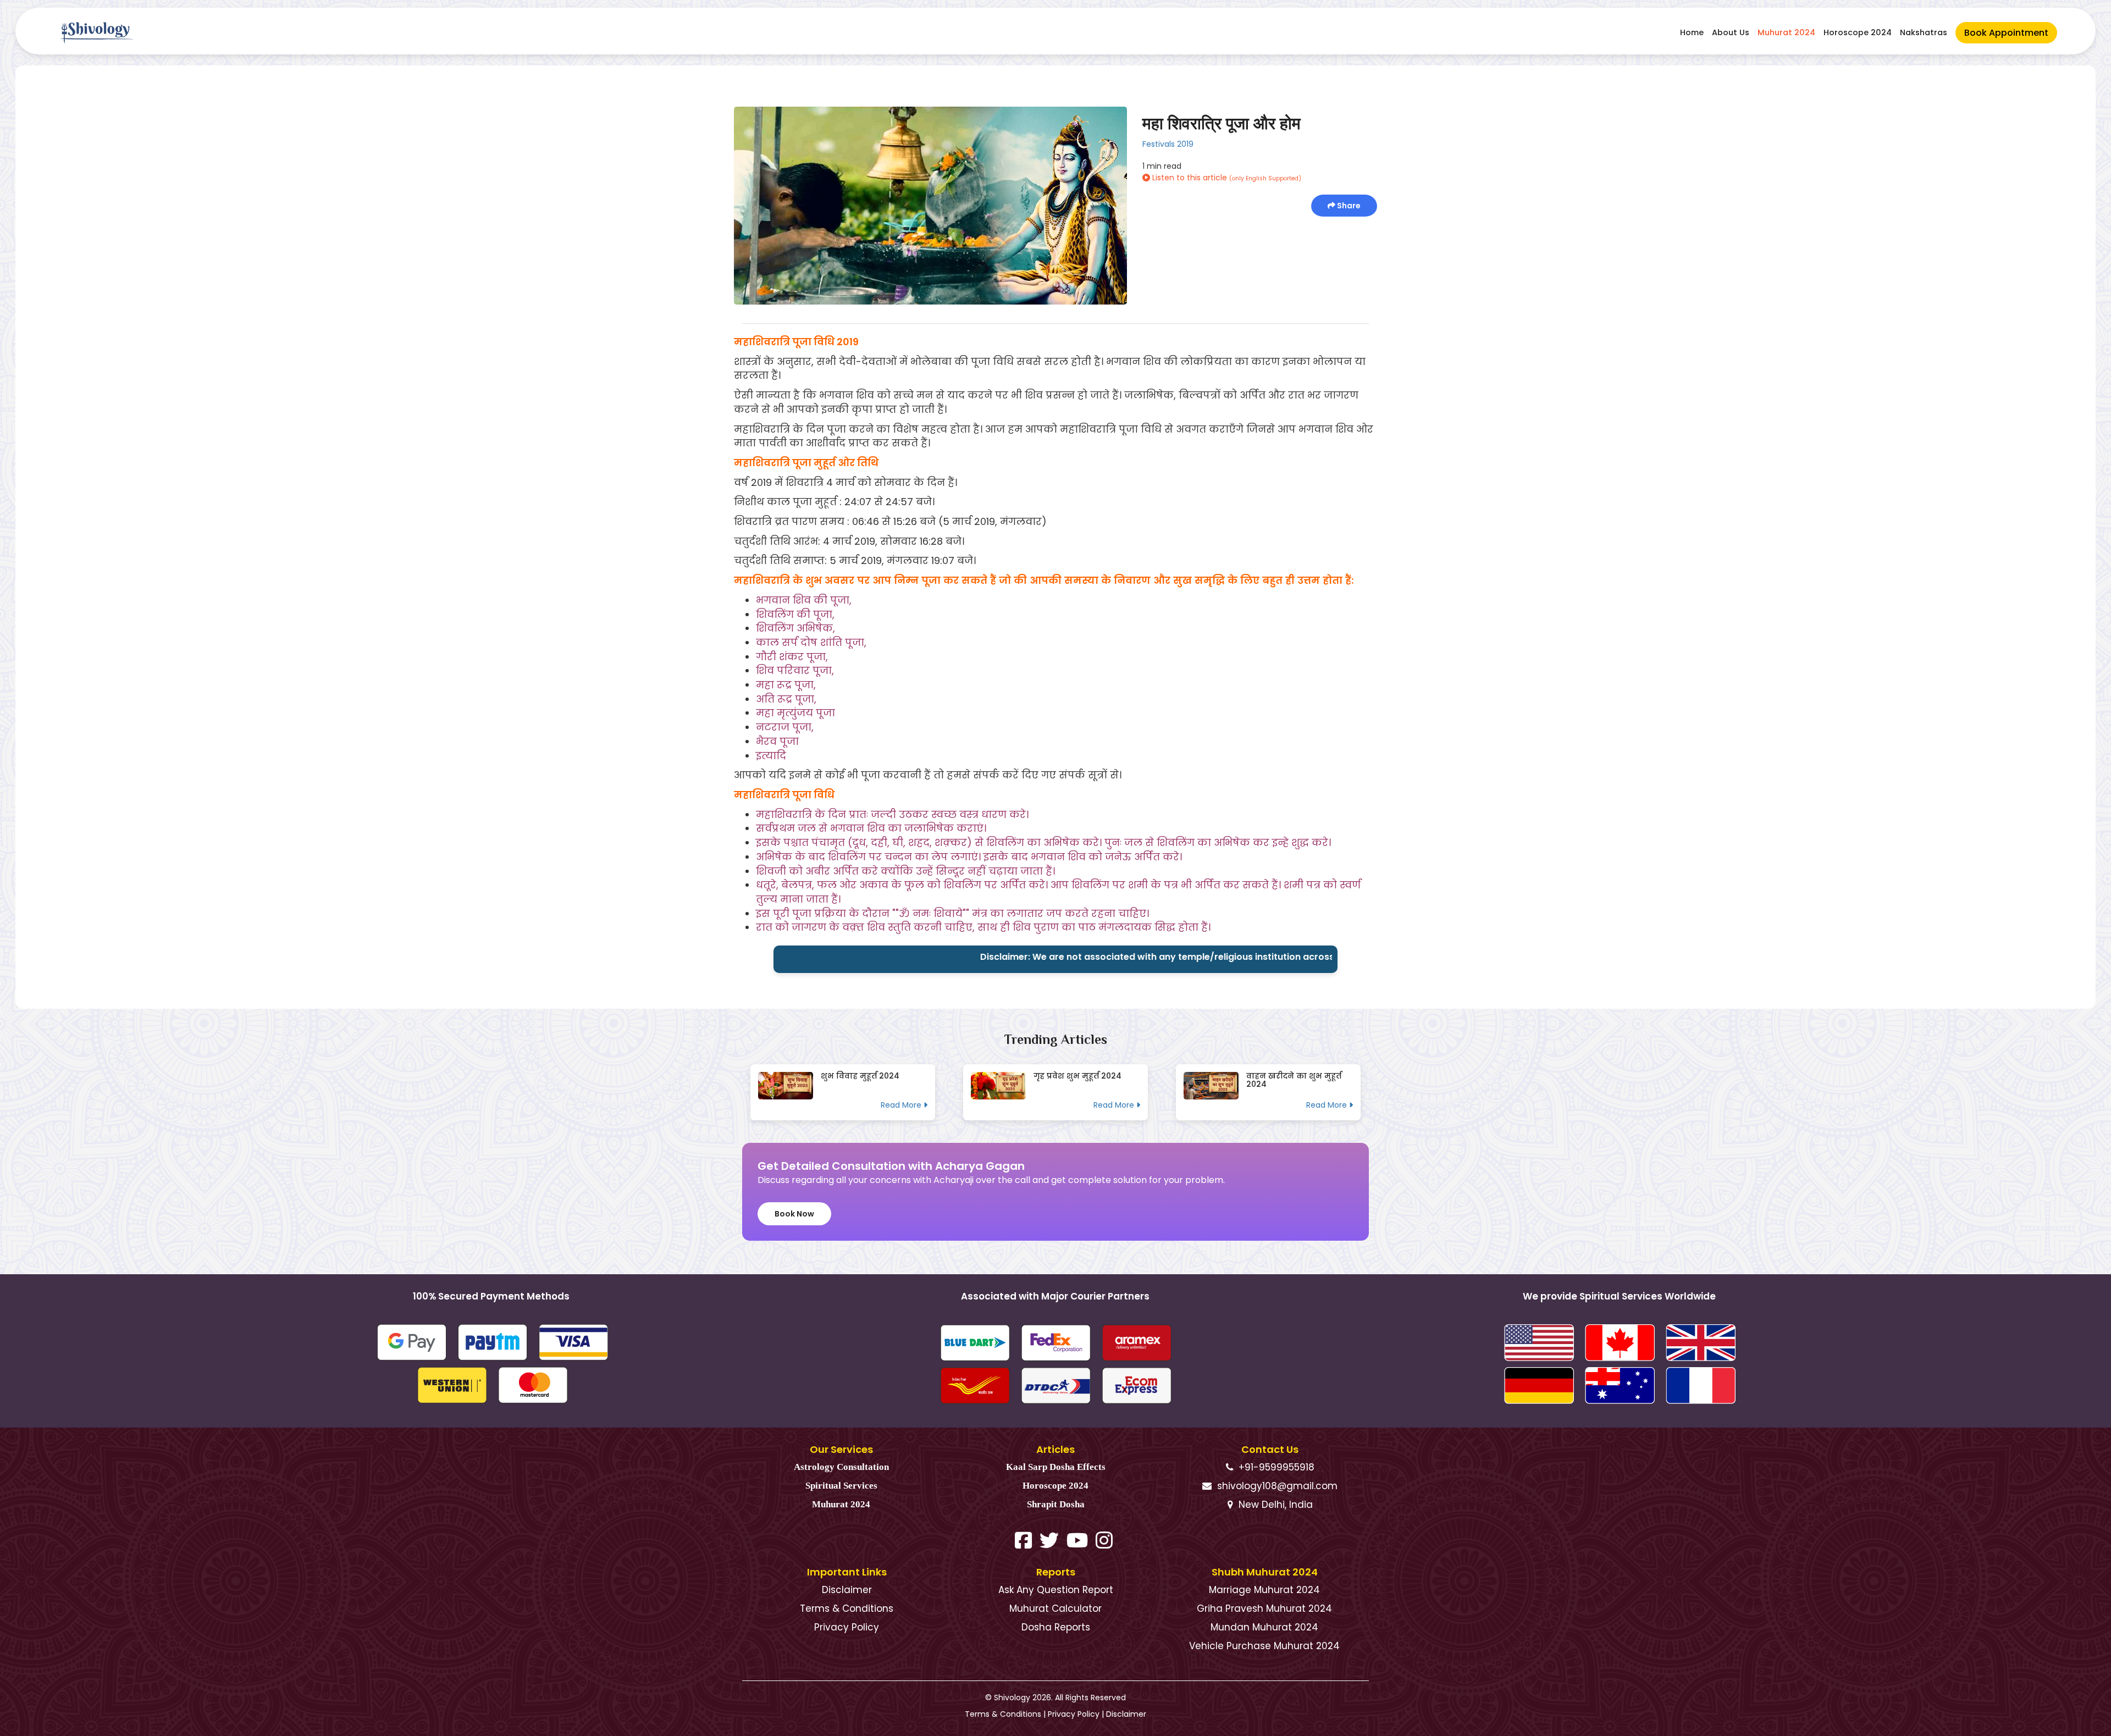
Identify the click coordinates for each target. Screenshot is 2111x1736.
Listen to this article (1226, 178)
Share (1348, 206)
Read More (902, 1105)
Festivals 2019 (1168, 144)
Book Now (794, 1214)
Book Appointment (2006, 33)
